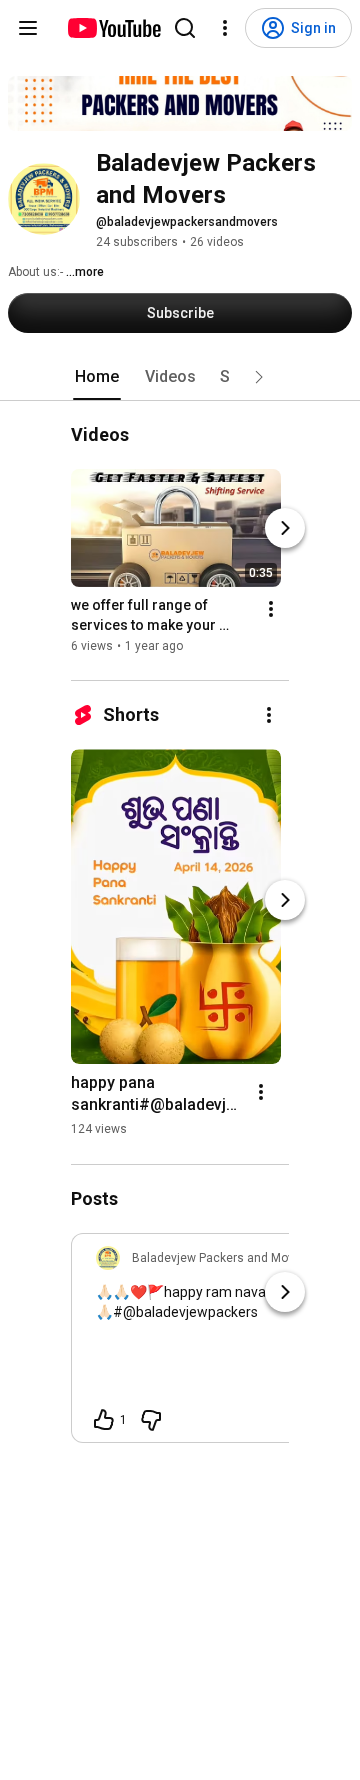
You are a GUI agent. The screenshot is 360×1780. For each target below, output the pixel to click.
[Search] (185, 28)
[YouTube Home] (113, 28)
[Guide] (28, 28)
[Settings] (225, 28)
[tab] (97, 377)
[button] (259, 377)
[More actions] (271, 610)
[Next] (285, 529)
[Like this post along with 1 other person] (104, 1420)
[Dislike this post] (151, 1420)
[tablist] (180, 377)
